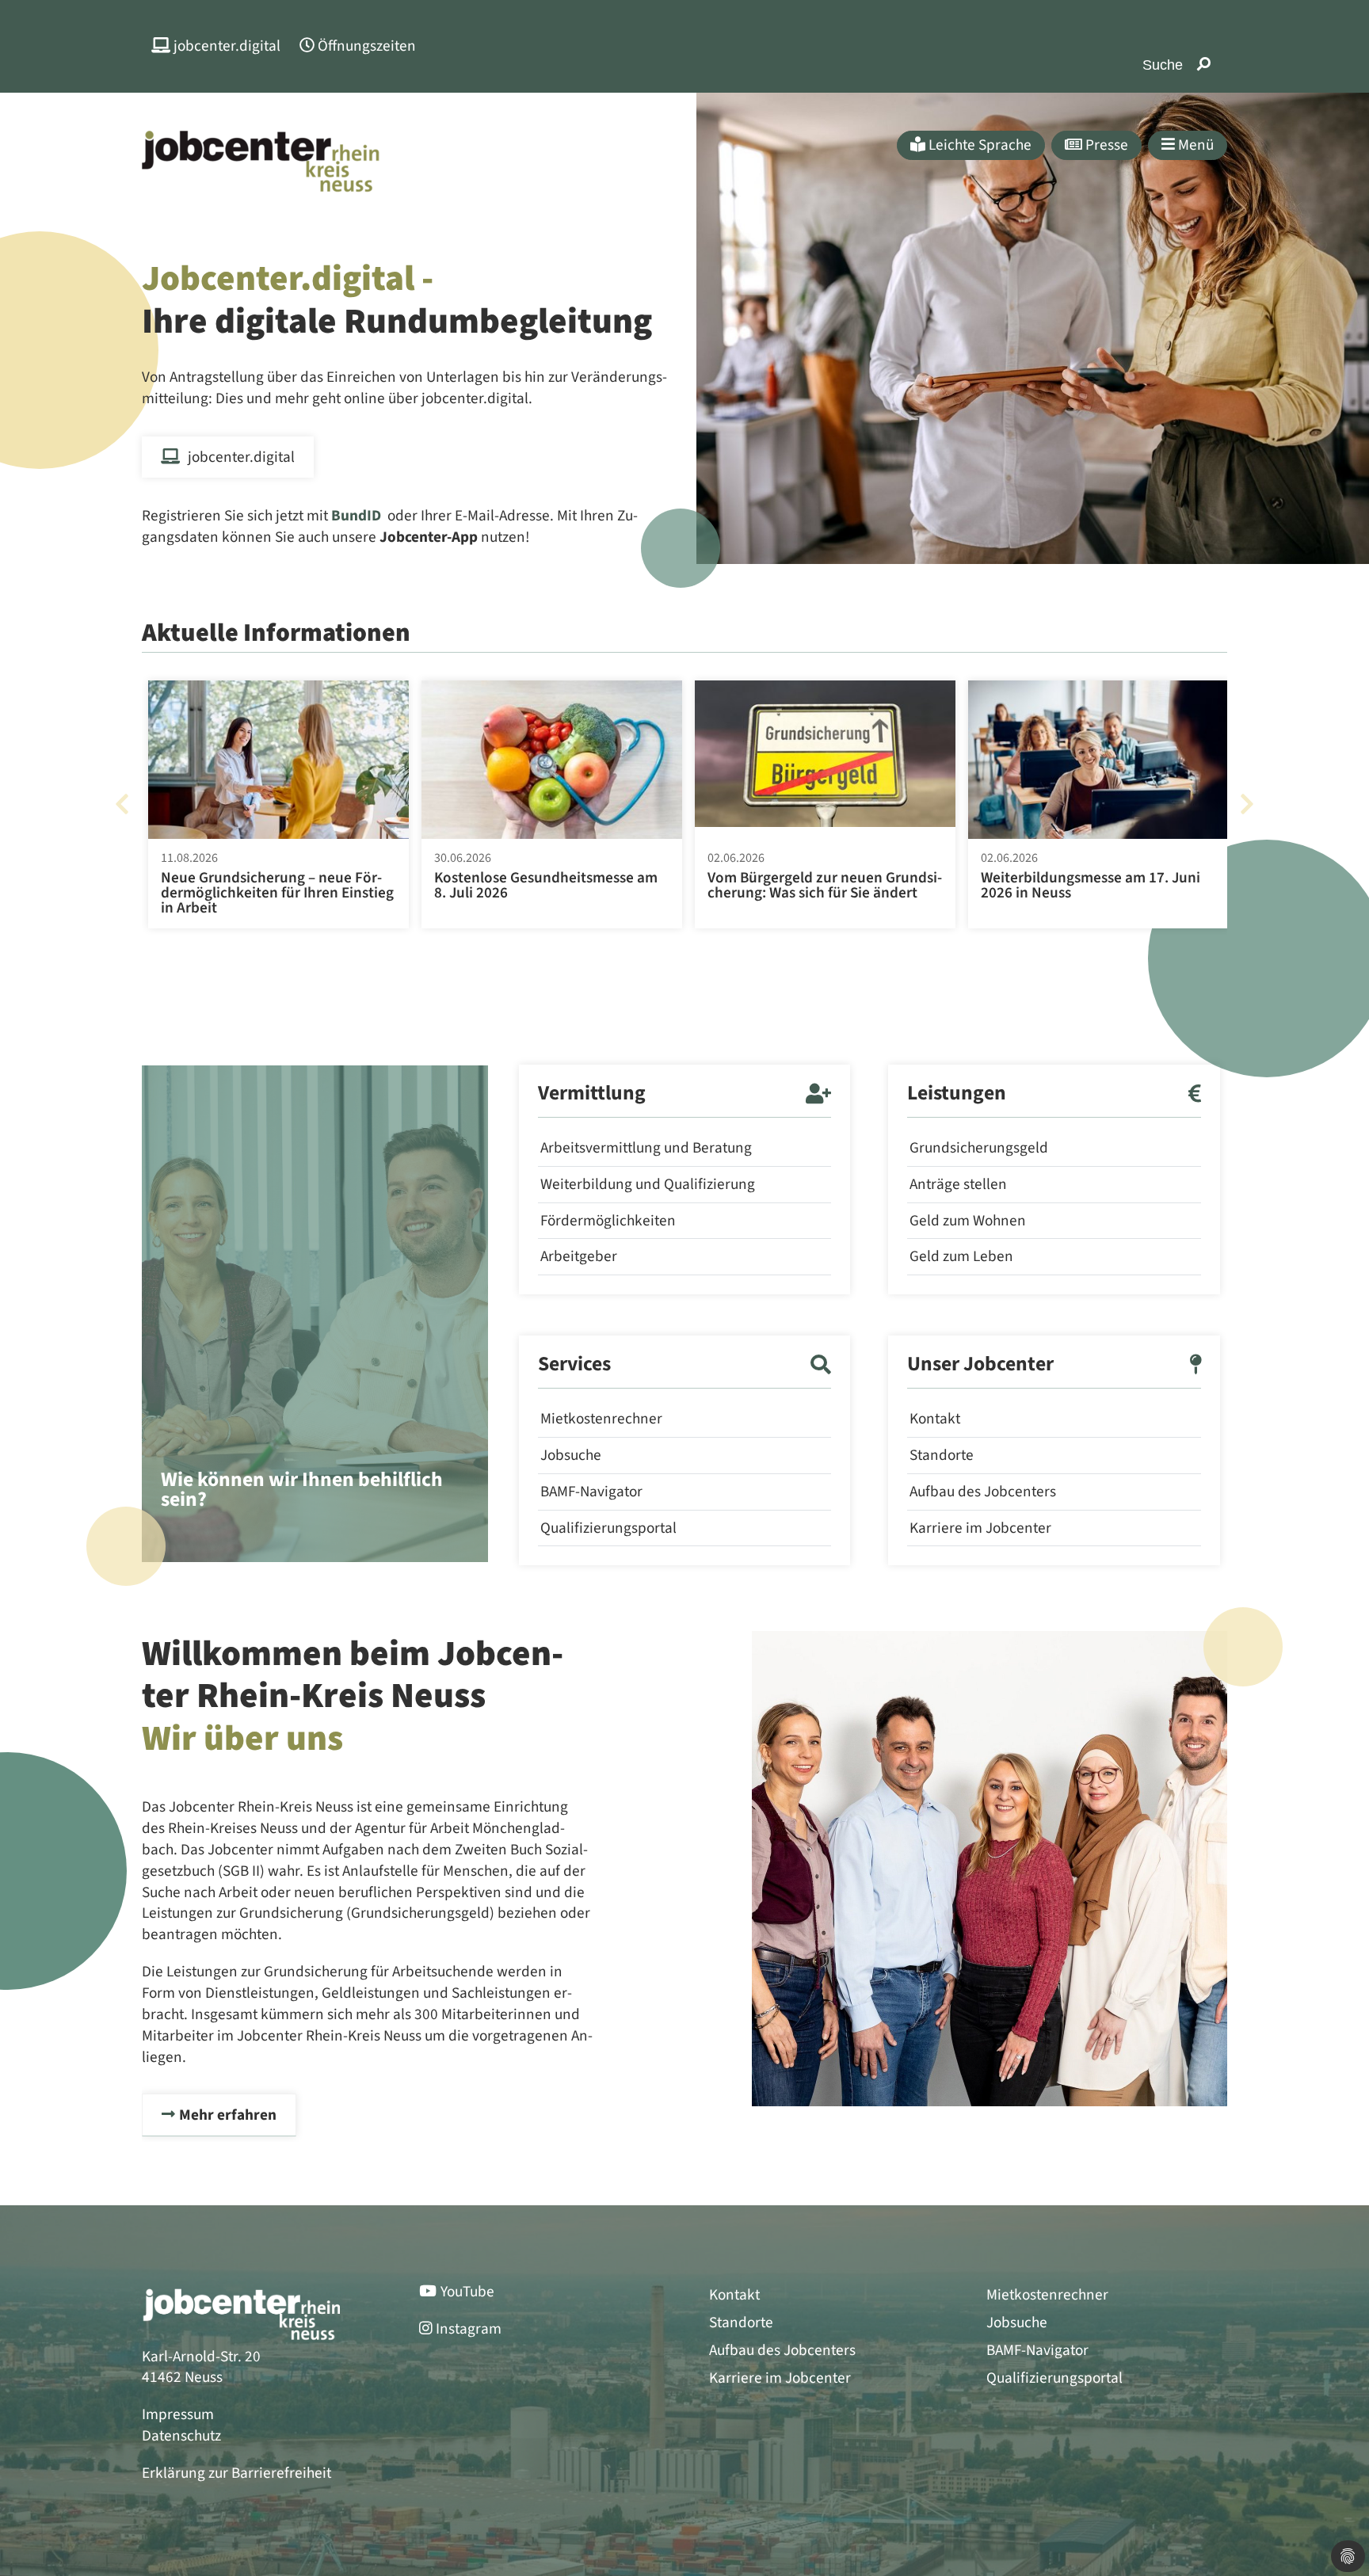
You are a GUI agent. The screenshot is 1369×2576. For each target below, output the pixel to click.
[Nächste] (1247, 804)
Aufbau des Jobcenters (983, 1492)
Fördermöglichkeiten (608, 1221)
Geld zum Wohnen (968, 1221)
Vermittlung (592, 1094)
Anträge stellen (958, 1184)
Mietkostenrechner (601, 1419)
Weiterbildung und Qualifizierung (648, 1184)
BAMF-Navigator (591, 1492)
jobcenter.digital (241, 457)
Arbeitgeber (579, 1256)
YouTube (467, 2292)
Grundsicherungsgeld (979, 1148)
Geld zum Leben (961, 1256)
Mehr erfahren (228, 2115)
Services (574, 1365)
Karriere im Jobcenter (980, 1528)
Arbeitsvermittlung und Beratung (646, 1148)
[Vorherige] (122, 804)
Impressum (178, 2414)
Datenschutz (181, 2436)
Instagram (469, 2329)
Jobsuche (571, 1455)
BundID (356, 516)
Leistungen (957, 1094)
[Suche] (1204, 65)
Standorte (942, 1455)
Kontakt (935, 1419)
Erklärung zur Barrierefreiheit (236, 2473)
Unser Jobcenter (980, 1365)
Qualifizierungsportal (608, 1528)
